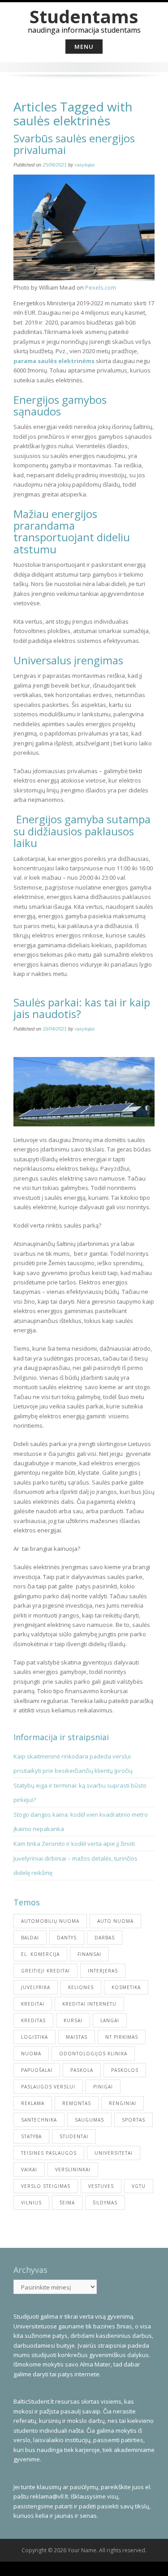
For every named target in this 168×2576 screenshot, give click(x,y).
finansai (89, 1954)
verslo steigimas (46, 2186)
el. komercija (40, 1954)
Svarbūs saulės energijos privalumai (74, 144)
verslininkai (73, 2169)
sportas (134, 2120)
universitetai (114, 2153)
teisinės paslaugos (49, 2153)
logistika (34, 2037)
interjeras (103, 1971)
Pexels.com (101, 287)
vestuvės (101, 2186)
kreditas (33, 2020)
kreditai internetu (89, 2004)
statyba (31, 2136)
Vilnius (31, 2203)
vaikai (29, 2169)
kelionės (81, 1987)
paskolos (125, 2070)
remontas (77, 2103)
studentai (74, 2136)
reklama (33, 2103)
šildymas (105, 2203)
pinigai (103, 2087)
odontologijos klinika (93, 2054)
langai (110, 2020)
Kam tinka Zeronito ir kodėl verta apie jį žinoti (74, 1844)
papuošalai (37, 2070)
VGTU (139, 2186)
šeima (67, 2203)
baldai (30, 1938)
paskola (82, 2070)
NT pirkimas (122, 2037)
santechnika (39, 2120)
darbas (105, 1938)
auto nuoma (115, 1921)
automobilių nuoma (50, 1921)
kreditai (33, 2004)
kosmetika (126, 1987)
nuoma (31, 2054)
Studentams (84, 16)
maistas (77, 2037)
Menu (84, 47)
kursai (73, 2020)
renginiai (123, 2103)
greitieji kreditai (45, 1971)
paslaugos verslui (48, 2087)
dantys (67, 1938)
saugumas (89, 2120)
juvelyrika (36, 1987)
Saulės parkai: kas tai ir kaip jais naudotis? (82, 1008)
